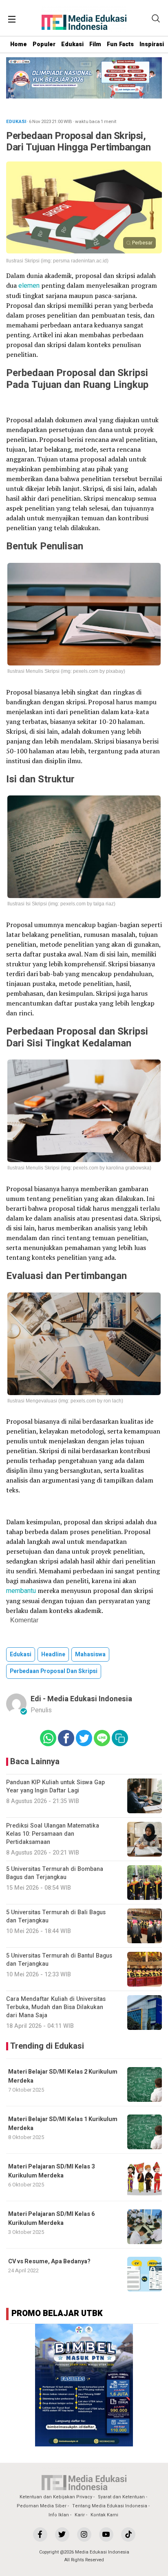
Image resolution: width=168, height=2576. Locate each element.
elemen (29, 286)
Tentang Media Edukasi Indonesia (110, 2506)
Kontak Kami (104, 2515)
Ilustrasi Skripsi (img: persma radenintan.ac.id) (57, 261)
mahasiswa (90, 1654)
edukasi (21, 1654)
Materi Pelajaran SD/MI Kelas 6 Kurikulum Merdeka (51, 2219)
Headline (53, 1654)
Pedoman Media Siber (42, 2506)
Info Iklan (59, 2515)
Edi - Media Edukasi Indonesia (81, 1699)
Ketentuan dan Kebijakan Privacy (56, 2497)
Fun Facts (120, 44)
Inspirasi (152, 44)
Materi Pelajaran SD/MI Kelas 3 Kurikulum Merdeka (51, 2171)
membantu (21, 1591)
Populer (44, 44)
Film (95, 44)
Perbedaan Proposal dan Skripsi (54, 1671)
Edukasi (72, 44)
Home (19, 44)
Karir (80, 2515)
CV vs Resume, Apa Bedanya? (49, 2261)
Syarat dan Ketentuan (121, 2497)
